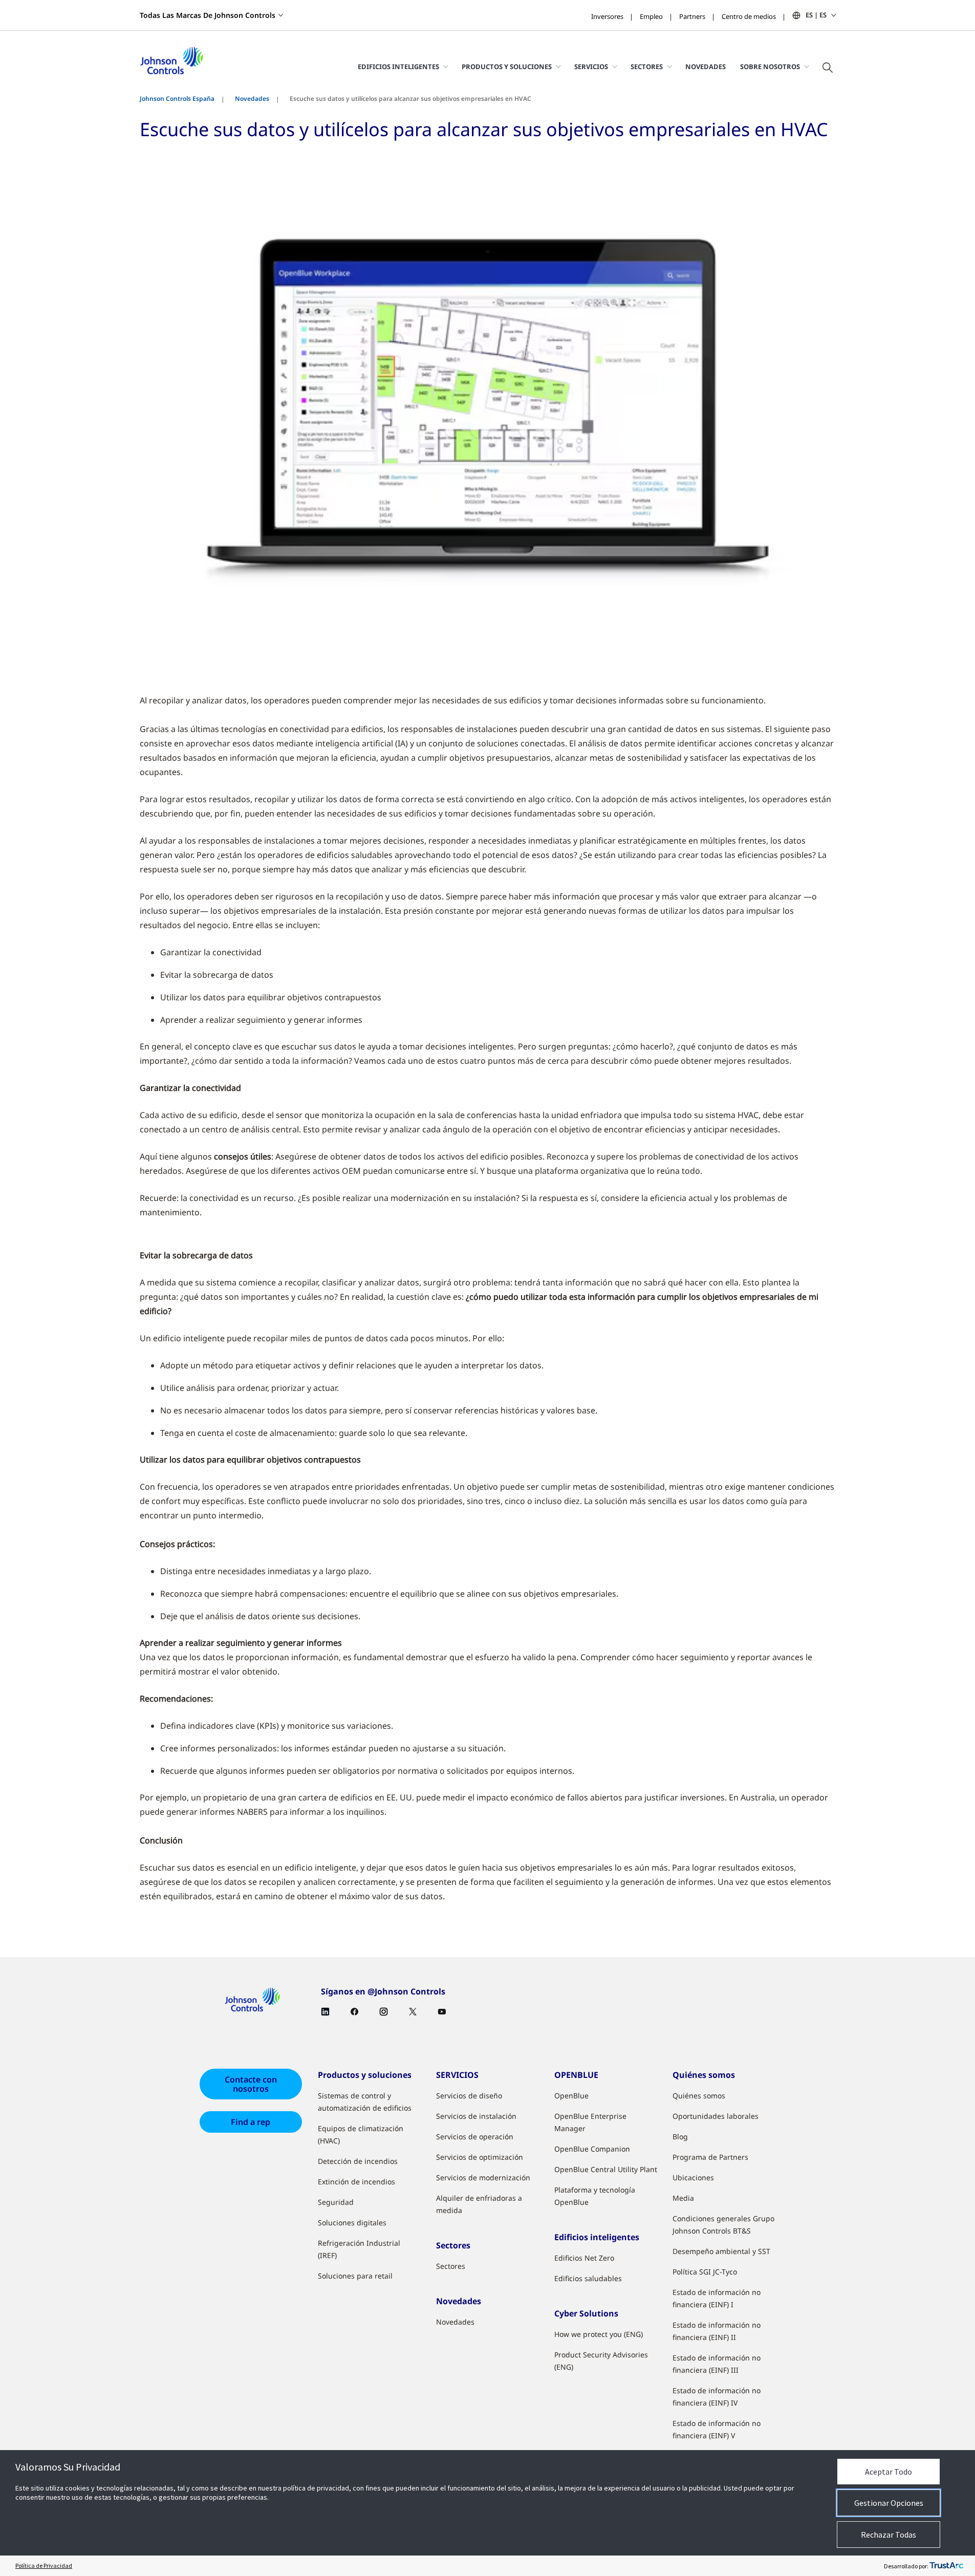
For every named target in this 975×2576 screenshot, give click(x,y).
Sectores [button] (647, 67)
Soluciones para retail (355, 2276)
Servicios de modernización (483, 2177)
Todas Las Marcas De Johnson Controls (208, 15)
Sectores (451, 2266)
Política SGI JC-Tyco (705, 2272)
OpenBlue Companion (592, 2149)
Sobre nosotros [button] (770, 67)
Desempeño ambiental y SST (721, 2251)
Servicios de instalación (476, 2116)
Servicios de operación (475, 2137)
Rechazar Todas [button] (889, 2535)
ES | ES (816, 15)
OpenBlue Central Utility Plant (606, 2169)
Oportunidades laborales (716, 2116)
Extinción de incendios (356, 2182)
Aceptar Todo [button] (889, 2472)
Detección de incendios (358, 2161)
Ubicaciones (693, 2177)
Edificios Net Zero (584, 2258)
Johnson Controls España (177, 99)
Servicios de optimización (480, 2157)
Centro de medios (749, 16)
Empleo (651, 16)
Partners (692, 16)
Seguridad (336, 2202)
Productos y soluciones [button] (507, 67)
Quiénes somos (699, 2096)
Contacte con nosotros (251, 2084)
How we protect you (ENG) (599, 2334)
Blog (680, 2137)
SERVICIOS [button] (591, 67)
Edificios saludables (588, 2278)
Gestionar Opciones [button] (889, 2503)
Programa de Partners (710, 2157)
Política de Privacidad (44, 2566)
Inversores (607, 16)
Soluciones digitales (352, 2223)
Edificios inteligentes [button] (398, 67)
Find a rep (251, 2122)
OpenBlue (571, 2096)
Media (683, 2198)
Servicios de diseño (469, 2096)
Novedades (706, 67)
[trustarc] (946, 2566)
